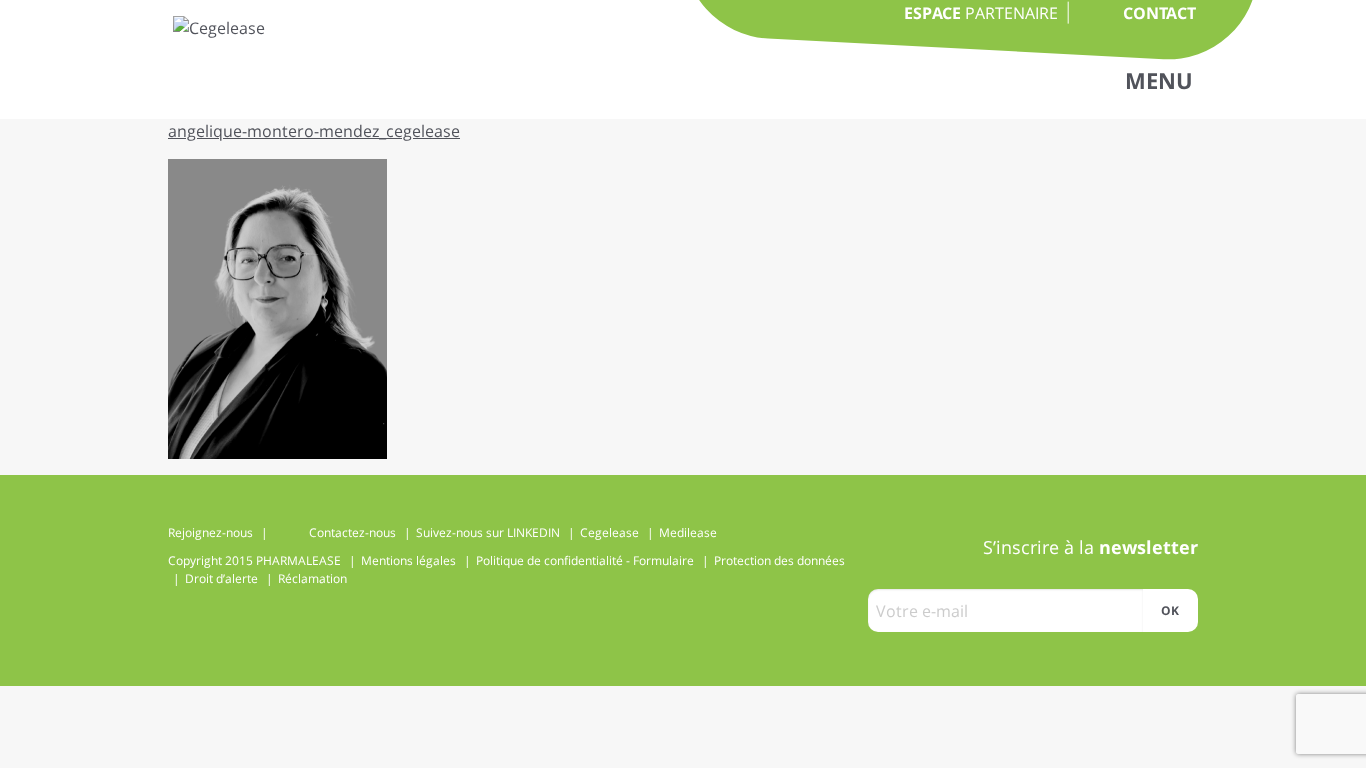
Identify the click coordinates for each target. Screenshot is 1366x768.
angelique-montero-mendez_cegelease (314, 131)
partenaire (981, 13)
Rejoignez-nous (210, 532)
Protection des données (779, 560)
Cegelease (609, 532)
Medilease (688, 532)
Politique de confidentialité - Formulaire (585, 560)
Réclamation (312, 578)
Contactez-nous (352, 532)
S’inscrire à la (1090, 547)
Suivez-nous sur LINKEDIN (488, 532)
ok (1170, 610)
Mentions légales (408, 560)
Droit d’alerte (221, 578)
